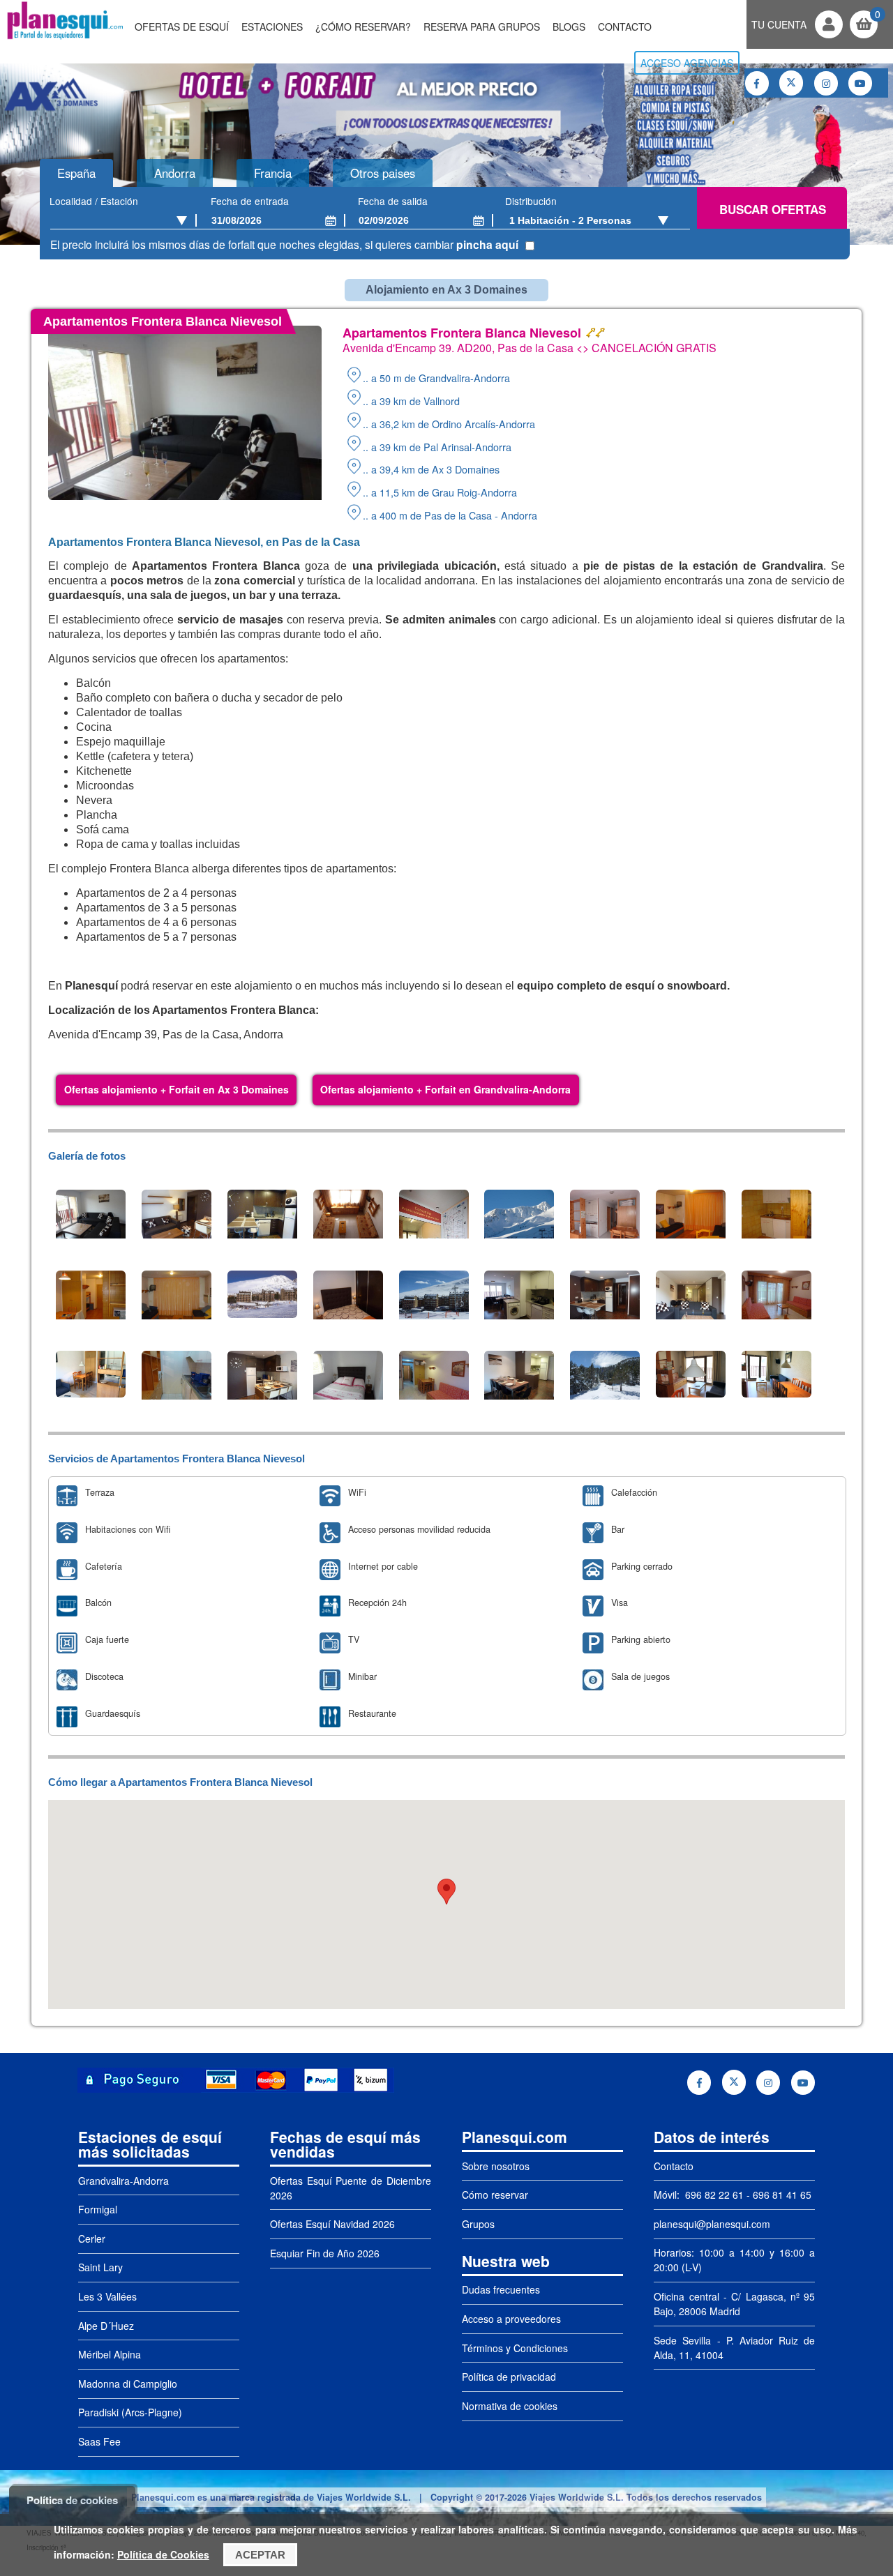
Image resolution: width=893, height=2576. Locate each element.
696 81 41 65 (782, 2195)
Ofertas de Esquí (182, 26)
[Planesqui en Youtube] (860, 83)
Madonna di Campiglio (128, 2384)
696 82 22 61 (713, 2195)
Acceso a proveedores (511, 2319)
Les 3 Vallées (107, 2296)
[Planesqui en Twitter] (791, 83)
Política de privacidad (509, 2377)
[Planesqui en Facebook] (757, 83)
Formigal (98, 2209)
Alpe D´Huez (106, 2326)
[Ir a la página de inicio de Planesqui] (65, 38)
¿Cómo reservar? (363, 26)
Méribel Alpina (110, 2354)
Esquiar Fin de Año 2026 (325, 2253)
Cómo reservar (495, 2195)
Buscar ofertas (773, 209)
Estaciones (272, 26)
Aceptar (260, 2555)
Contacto (625, 26)
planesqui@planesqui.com (712, 2224)
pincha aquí (487, 244)
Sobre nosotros (496, 2166)
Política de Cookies (163, 2554)
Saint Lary (100, 2267)
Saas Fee (99, 2441)
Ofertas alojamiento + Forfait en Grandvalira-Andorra (445, 1089)
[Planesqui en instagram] (826, 83)
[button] (446, 1892)
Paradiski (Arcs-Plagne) (130, 2412)
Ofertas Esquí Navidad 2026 (332, 2224)
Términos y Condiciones (515, 2348)
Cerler (92, 2238)
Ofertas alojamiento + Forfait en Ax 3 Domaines (177, 1089)
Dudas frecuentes (501, 2289)
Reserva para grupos (482, 26)
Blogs (569, 26)
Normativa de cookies (510, 2406)
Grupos (478, 2224)
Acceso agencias (687, 63)
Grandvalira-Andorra (123, 2181)
